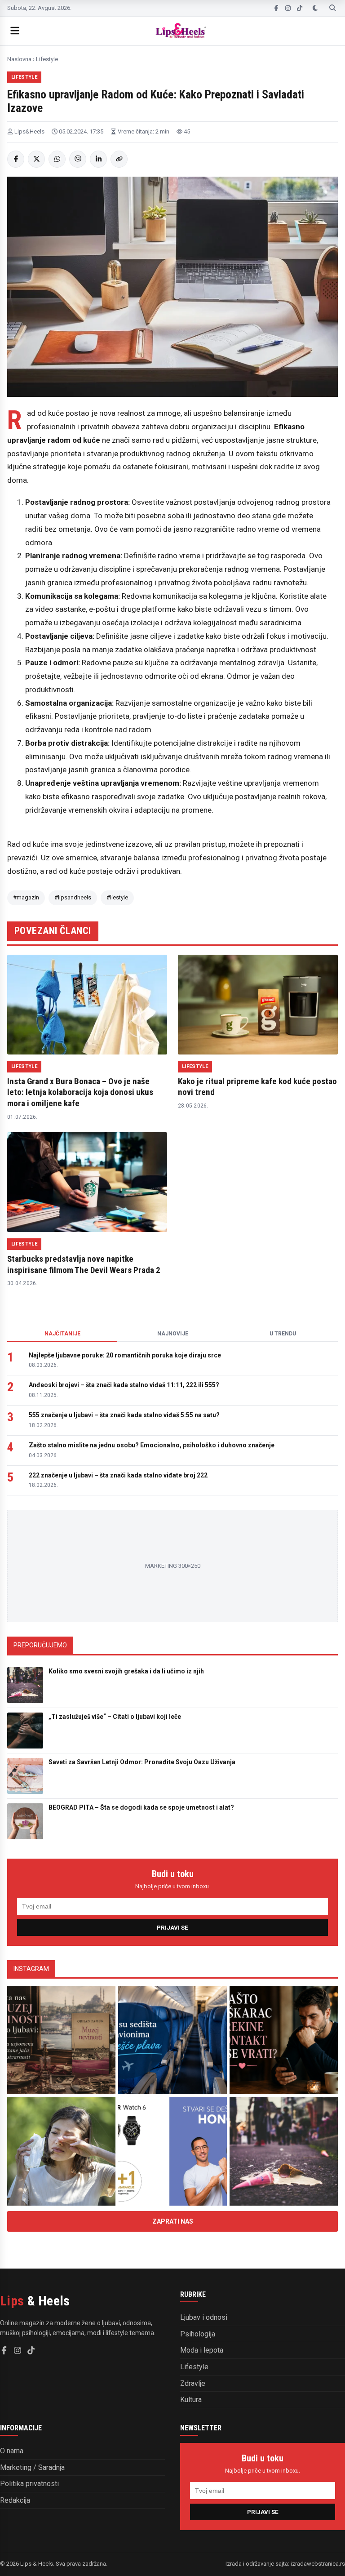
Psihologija (198, 2334)
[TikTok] (300, 8)
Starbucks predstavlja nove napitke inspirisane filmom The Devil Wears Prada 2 (84, 1264)
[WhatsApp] (57, 159)
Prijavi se (172, 1928)
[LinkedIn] (98, 159)
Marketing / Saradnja (32, 2467)
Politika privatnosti (29, 2484)
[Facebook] (276, 8)
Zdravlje (193, 2383)
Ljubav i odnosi (204, 2317)
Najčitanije (62, 1334)
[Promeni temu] (315, 8)
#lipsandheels (73, 897)
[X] (36, 159)
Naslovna (19, 59)
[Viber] (78, 159)
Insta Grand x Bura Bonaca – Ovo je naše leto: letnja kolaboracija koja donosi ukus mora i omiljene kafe (80, 1092)
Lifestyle (47, 59)
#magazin (26, 897)
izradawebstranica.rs (318, 2564)
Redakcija (15, 2500)
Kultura (191, 2400)
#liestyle (117, 897)
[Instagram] (288, 8)
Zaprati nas (173, 2221)
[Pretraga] (333, 8)
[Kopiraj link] (119, 159)
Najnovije (173, 1334)
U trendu (283, 1334)
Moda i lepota (202, 2350)
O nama (12, 2451)
